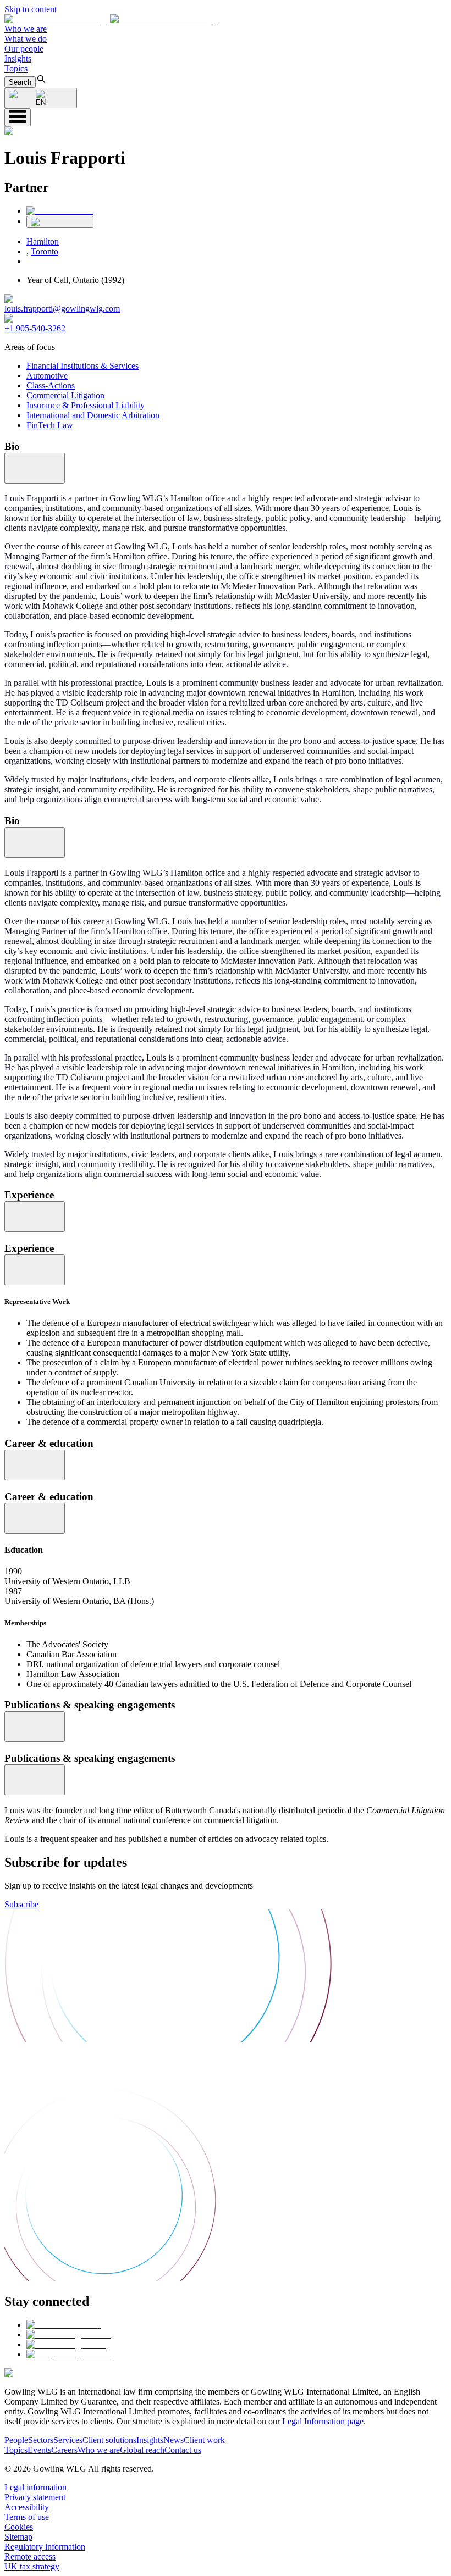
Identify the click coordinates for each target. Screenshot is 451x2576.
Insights (18, 59)
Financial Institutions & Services (82, 366)
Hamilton (43, 241)
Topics (16, 68)
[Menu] (18, 117)
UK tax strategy (32, 2566)
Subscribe (21, 1904)
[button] (110, 19)
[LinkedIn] (60, 211)
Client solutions (109, 2440)
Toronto (45, 251)
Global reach (142, 2450)
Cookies (19, 2527)
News (174, 2440)
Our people (24, 49)
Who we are (26, 29)
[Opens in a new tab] (64, 2325)
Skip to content (31, 9)
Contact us (183, 2450)
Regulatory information (45, 2547)
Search (20, 82)
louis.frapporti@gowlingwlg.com (62, 309)
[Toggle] (35, 468)
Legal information (35, 2487)
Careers (64, 2450)
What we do (26, 39)
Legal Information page (323, 2421)
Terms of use (27, 2517)
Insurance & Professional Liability (86, 405)
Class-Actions (51, 385)
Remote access (30, 2556)
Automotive (47, 376)
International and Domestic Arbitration (93, 415)
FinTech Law (50, 425)
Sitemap (18, 2537)
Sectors (41, 2440)
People (16, 2440)
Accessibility (27, 2507)
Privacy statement (35, 2497)
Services (68, 2440)
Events (39, 2450)
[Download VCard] (60, 222)
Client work (204, 2440)
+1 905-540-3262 (35, 328)
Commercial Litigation (65, 395)
